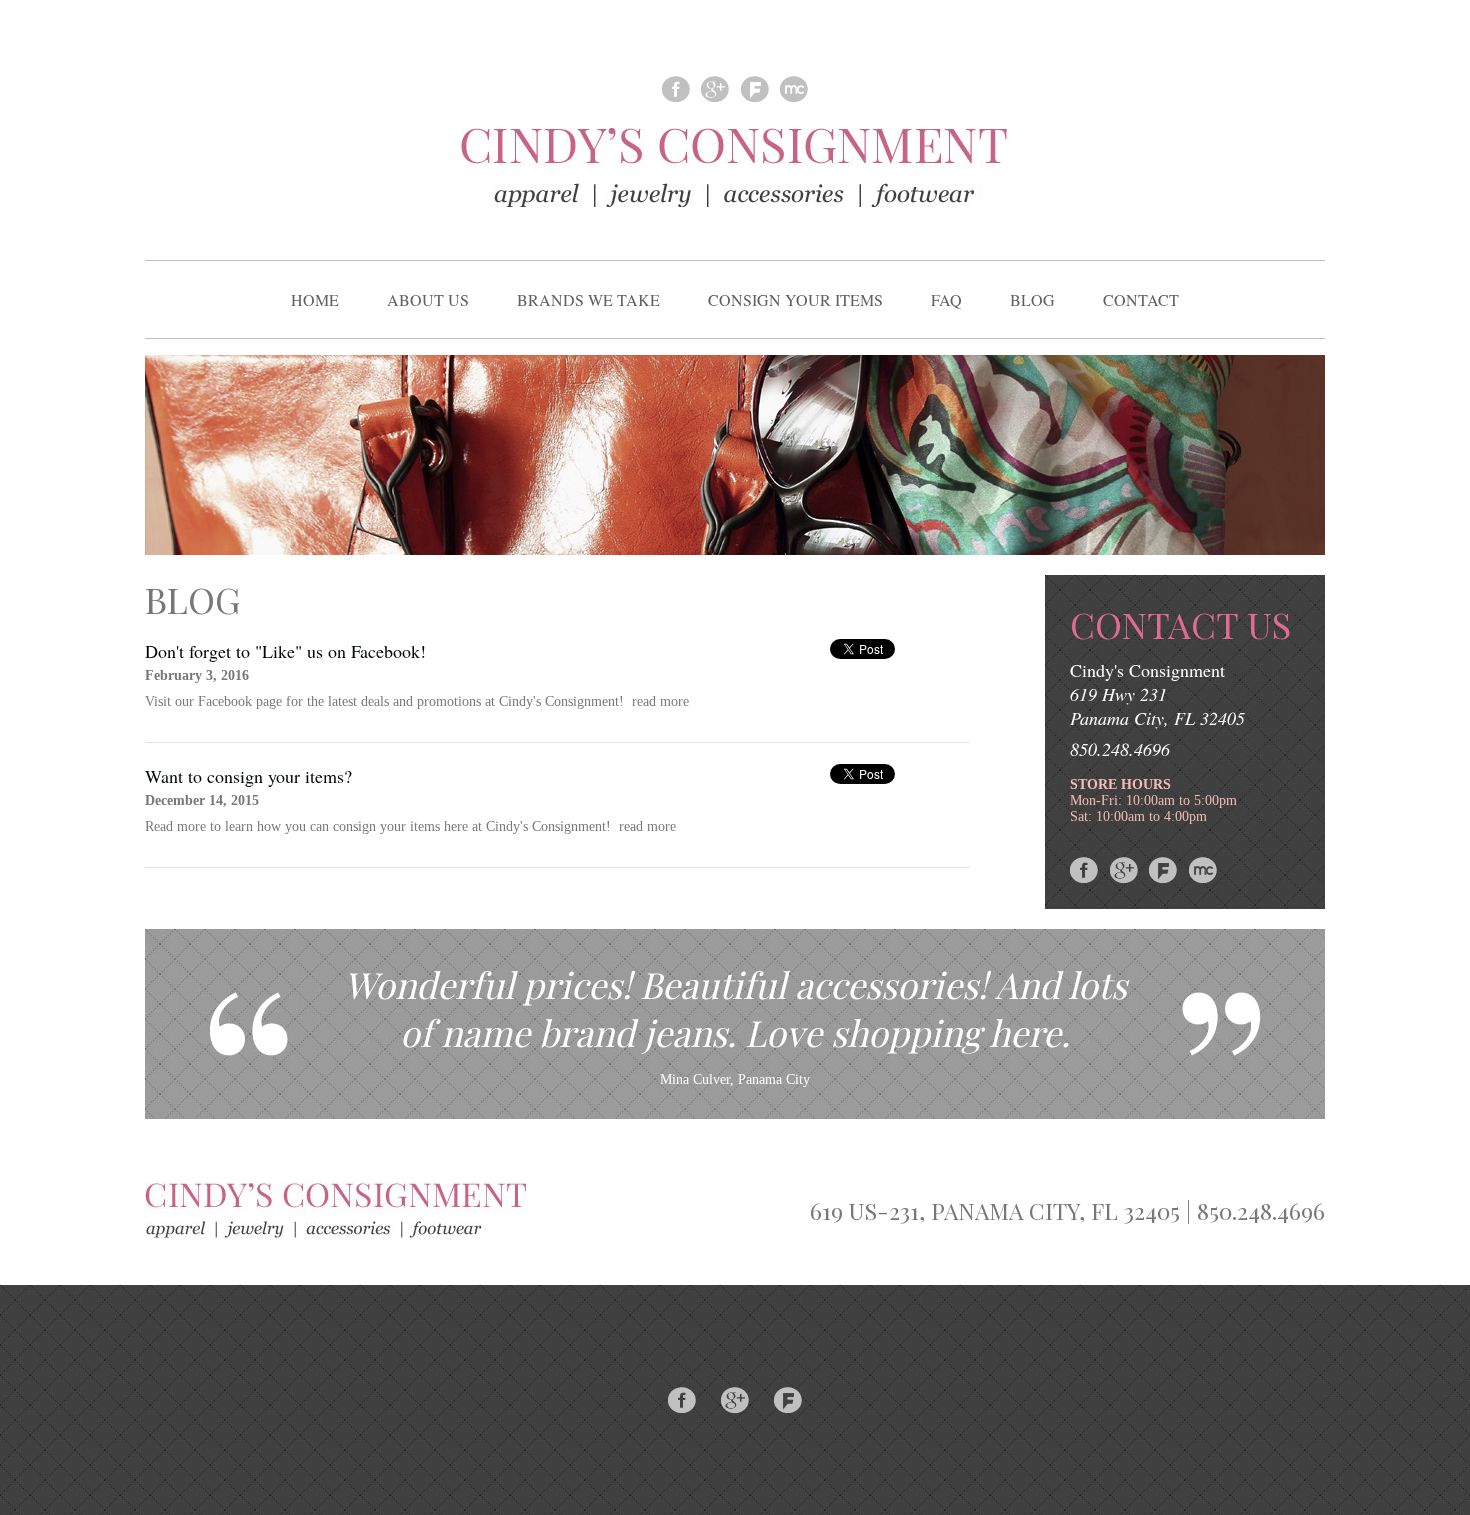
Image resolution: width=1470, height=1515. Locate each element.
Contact (1141, 299)
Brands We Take (588, 299)
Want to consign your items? (248, 776)
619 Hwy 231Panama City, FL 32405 (1157, 706)
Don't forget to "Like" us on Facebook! (285, 651)
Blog (1032, 299)
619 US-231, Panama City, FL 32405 (995, 1210)
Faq (946, 299)
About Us (428, 299)
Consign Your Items (795, 299)
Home (315, 299)
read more (660, 701)
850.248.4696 (1120, 749)
